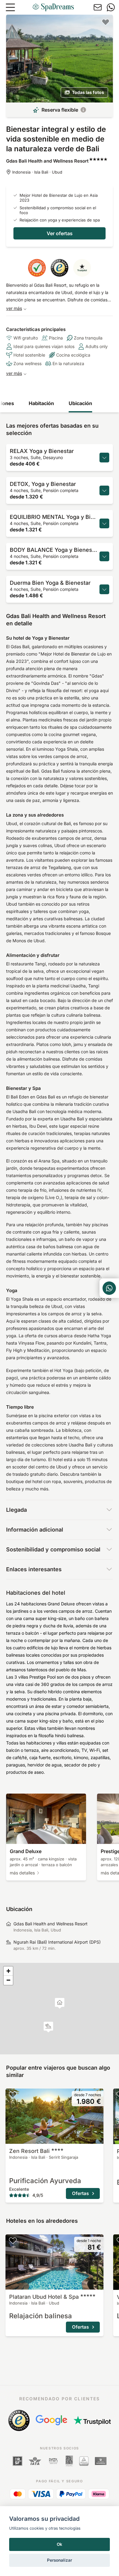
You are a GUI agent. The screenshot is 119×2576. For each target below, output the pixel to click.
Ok (60, 2544)
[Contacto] (98, 7)
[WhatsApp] (111, 7)
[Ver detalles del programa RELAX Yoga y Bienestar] (104, 458)
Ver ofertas (60, 233)
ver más (14, 308)
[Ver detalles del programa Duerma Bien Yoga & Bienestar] (104, 589)
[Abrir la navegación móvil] (10, 7)
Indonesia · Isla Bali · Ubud (37, 172)
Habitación (41, 403)
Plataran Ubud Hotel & (44, 2297)
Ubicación (80, 403)
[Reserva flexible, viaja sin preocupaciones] (83, 110)
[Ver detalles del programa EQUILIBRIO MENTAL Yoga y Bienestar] (104, 523)
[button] (48, 2027)
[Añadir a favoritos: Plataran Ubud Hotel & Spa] (13, 2240)
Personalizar (60, 2560)
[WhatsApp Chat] (109, 1288)
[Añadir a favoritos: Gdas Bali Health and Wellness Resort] (106, 22)
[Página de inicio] (53, 7)
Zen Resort (29, 2151)
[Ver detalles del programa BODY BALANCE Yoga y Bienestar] (104, 556)
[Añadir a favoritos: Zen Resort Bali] (13, 2095)
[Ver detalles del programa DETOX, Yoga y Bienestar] (104, 490)
